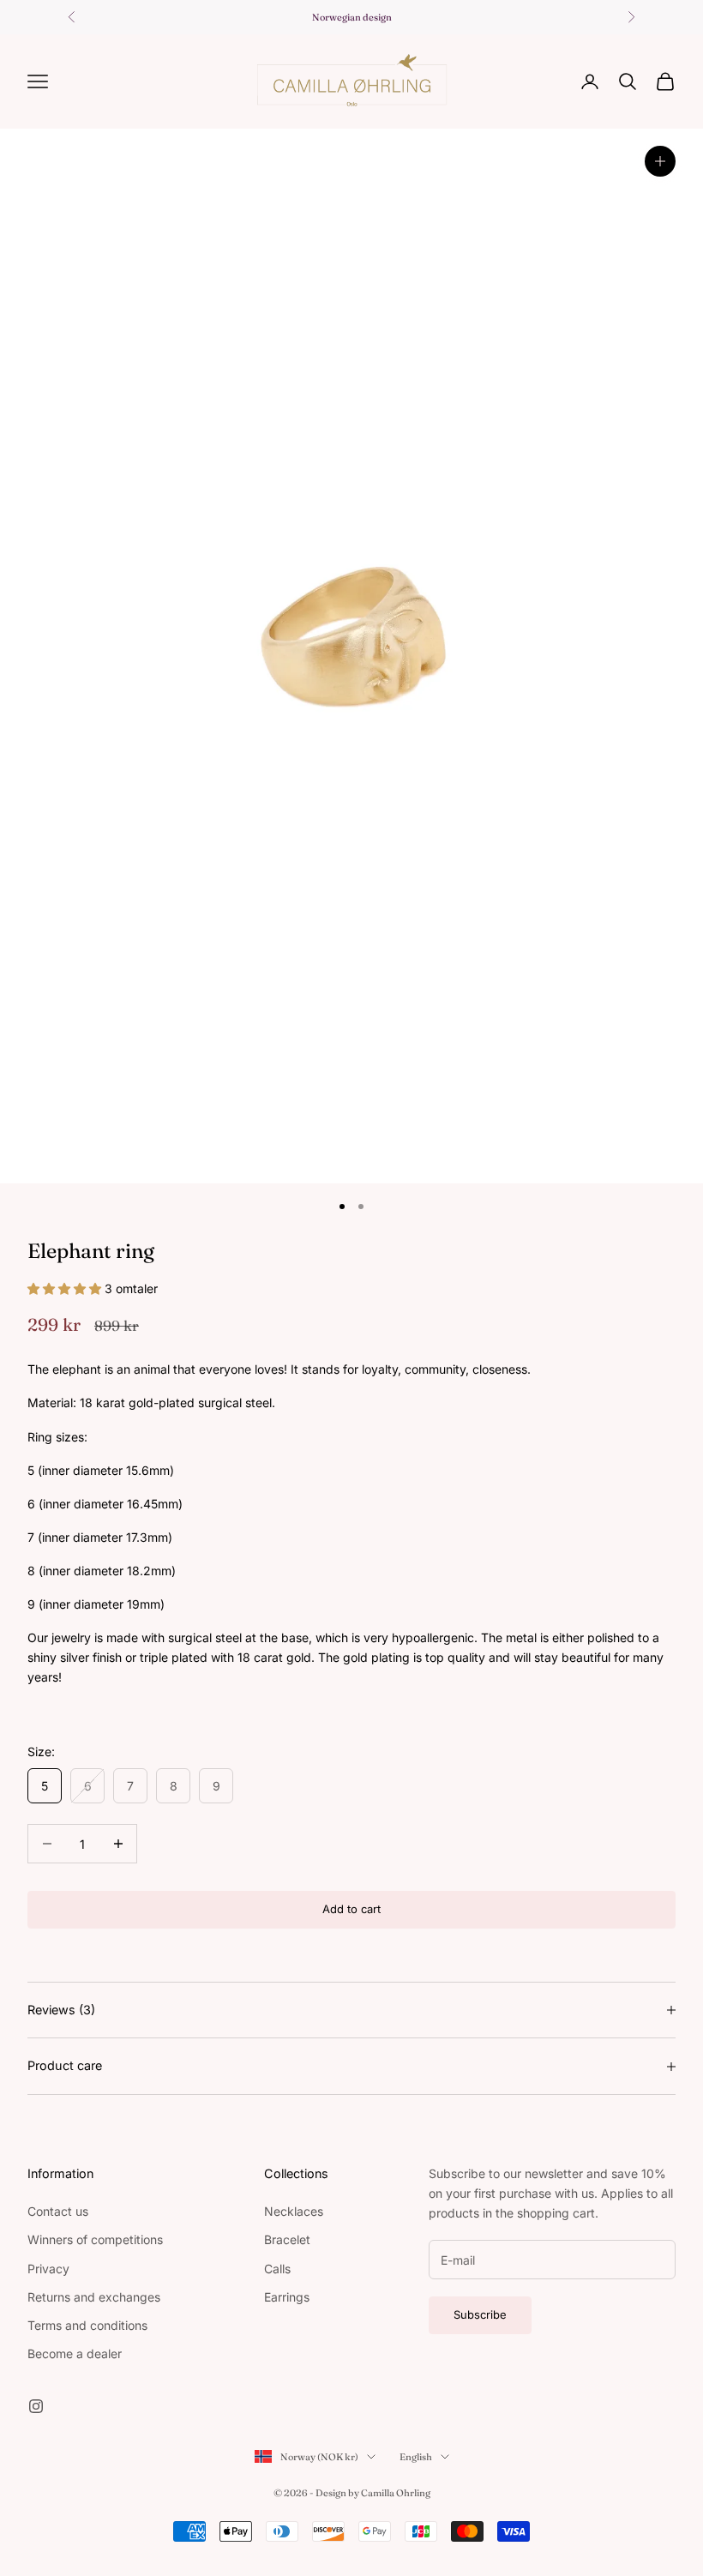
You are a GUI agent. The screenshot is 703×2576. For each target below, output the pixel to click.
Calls (277, 2269)
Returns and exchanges (94, 2297)
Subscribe (480, 2314)
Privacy (48, 2269)
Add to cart (351, 1909)
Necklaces (294, 2211)
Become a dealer (75, 2353)
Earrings (287, 2297)
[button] (66, 1288)
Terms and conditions (87, 2325)
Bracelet (287, 2239)
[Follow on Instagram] (36, 2406)
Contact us (58, 2211)
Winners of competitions (95, 2239)
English (416, 2457)
